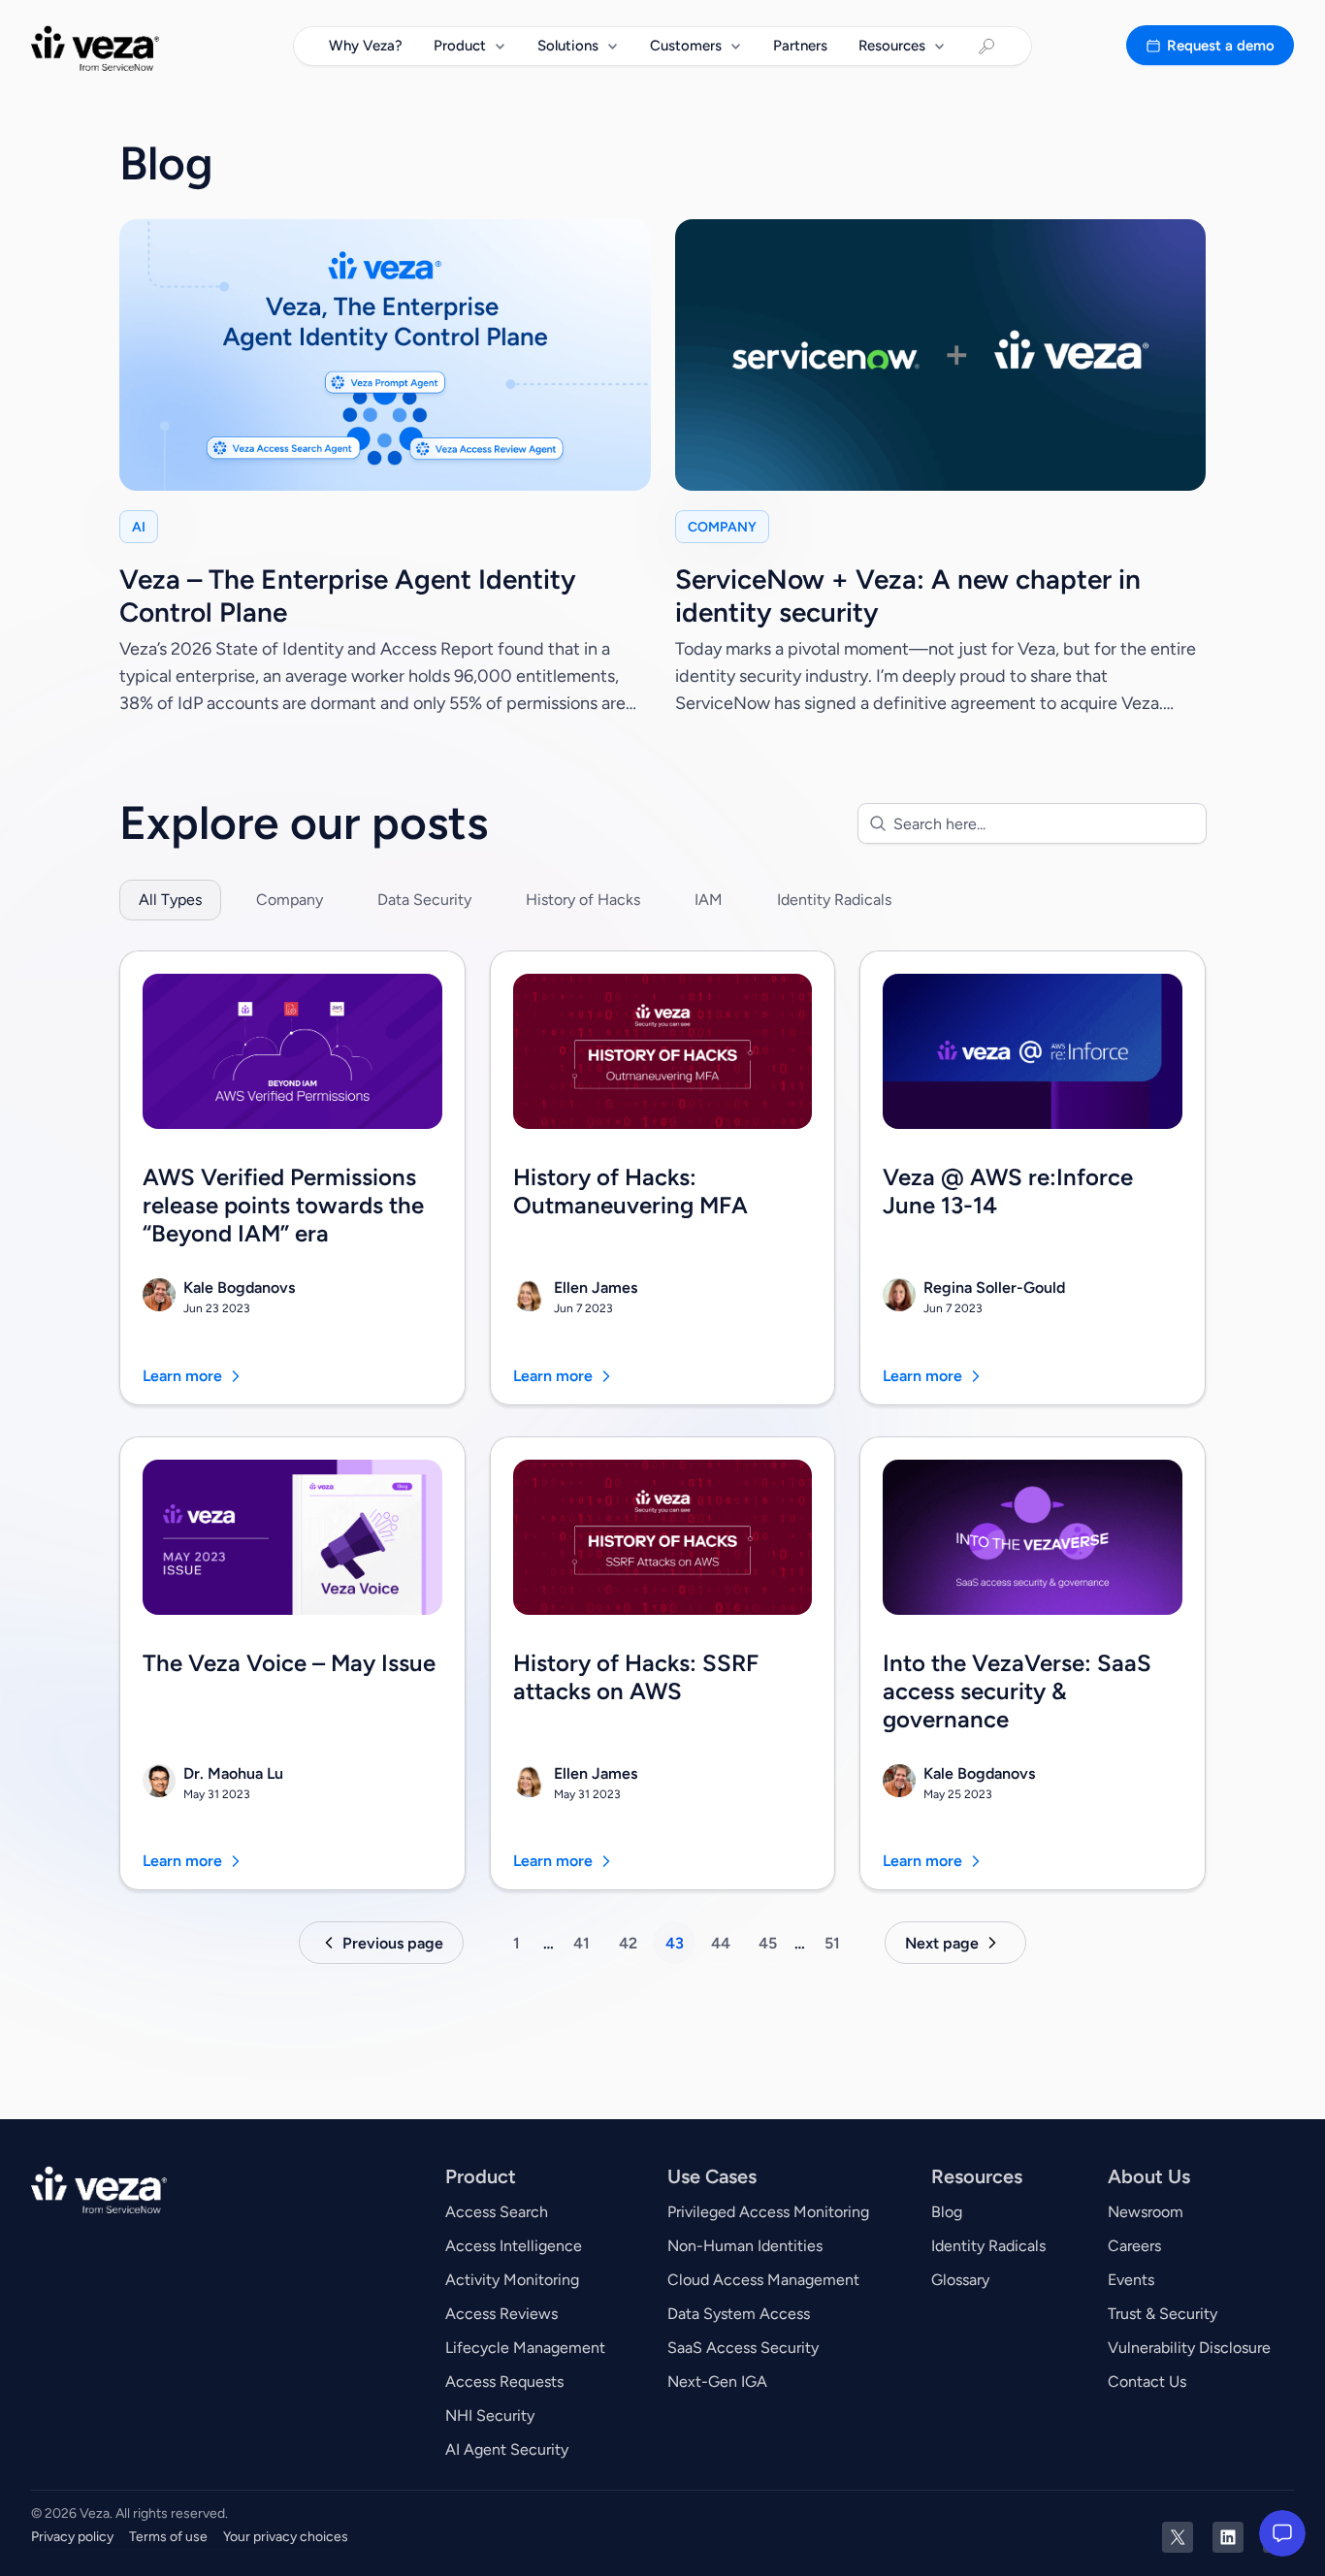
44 (721, 1943)
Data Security (424, 900)
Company (290, 900)
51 (832, 1943)
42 (628, 1943)
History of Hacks (583, 900)
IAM (709, 900)
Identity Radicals (834, 900)
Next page (942, 1943)
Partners (800, 46)
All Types (170, 900)
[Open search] (986, 47)
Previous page (393, 1943)
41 (582, 1943)
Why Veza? (366, 46)
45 (768, 1943)
